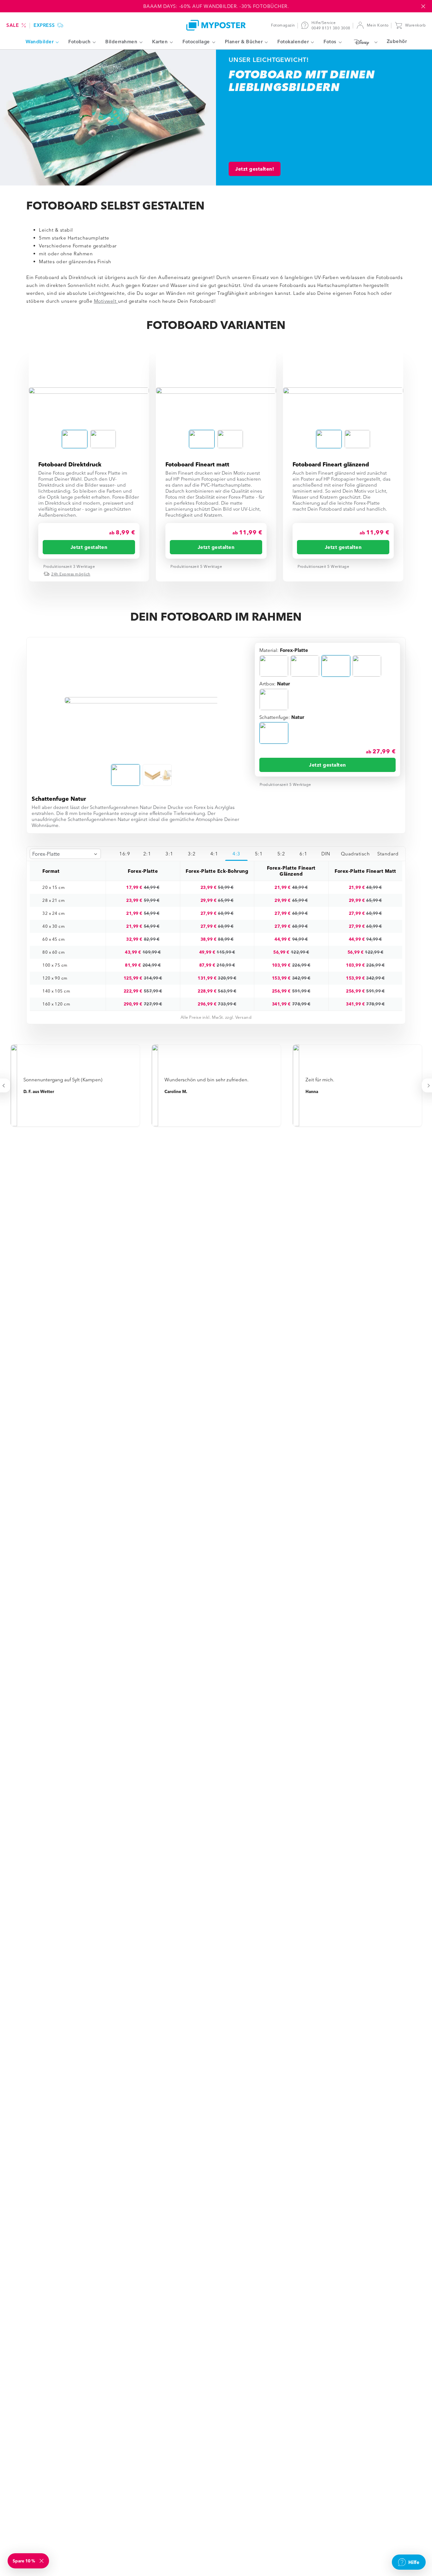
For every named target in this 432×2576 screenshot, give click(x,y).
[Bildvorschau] (89, 390)
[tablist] (258, 854)
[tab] (125, 854)
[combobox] (65, 854)
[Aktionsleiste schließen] (423, 6)
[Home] (216, 25)
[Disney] (364, 42)
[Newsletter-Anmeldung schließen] (42, 2561)
